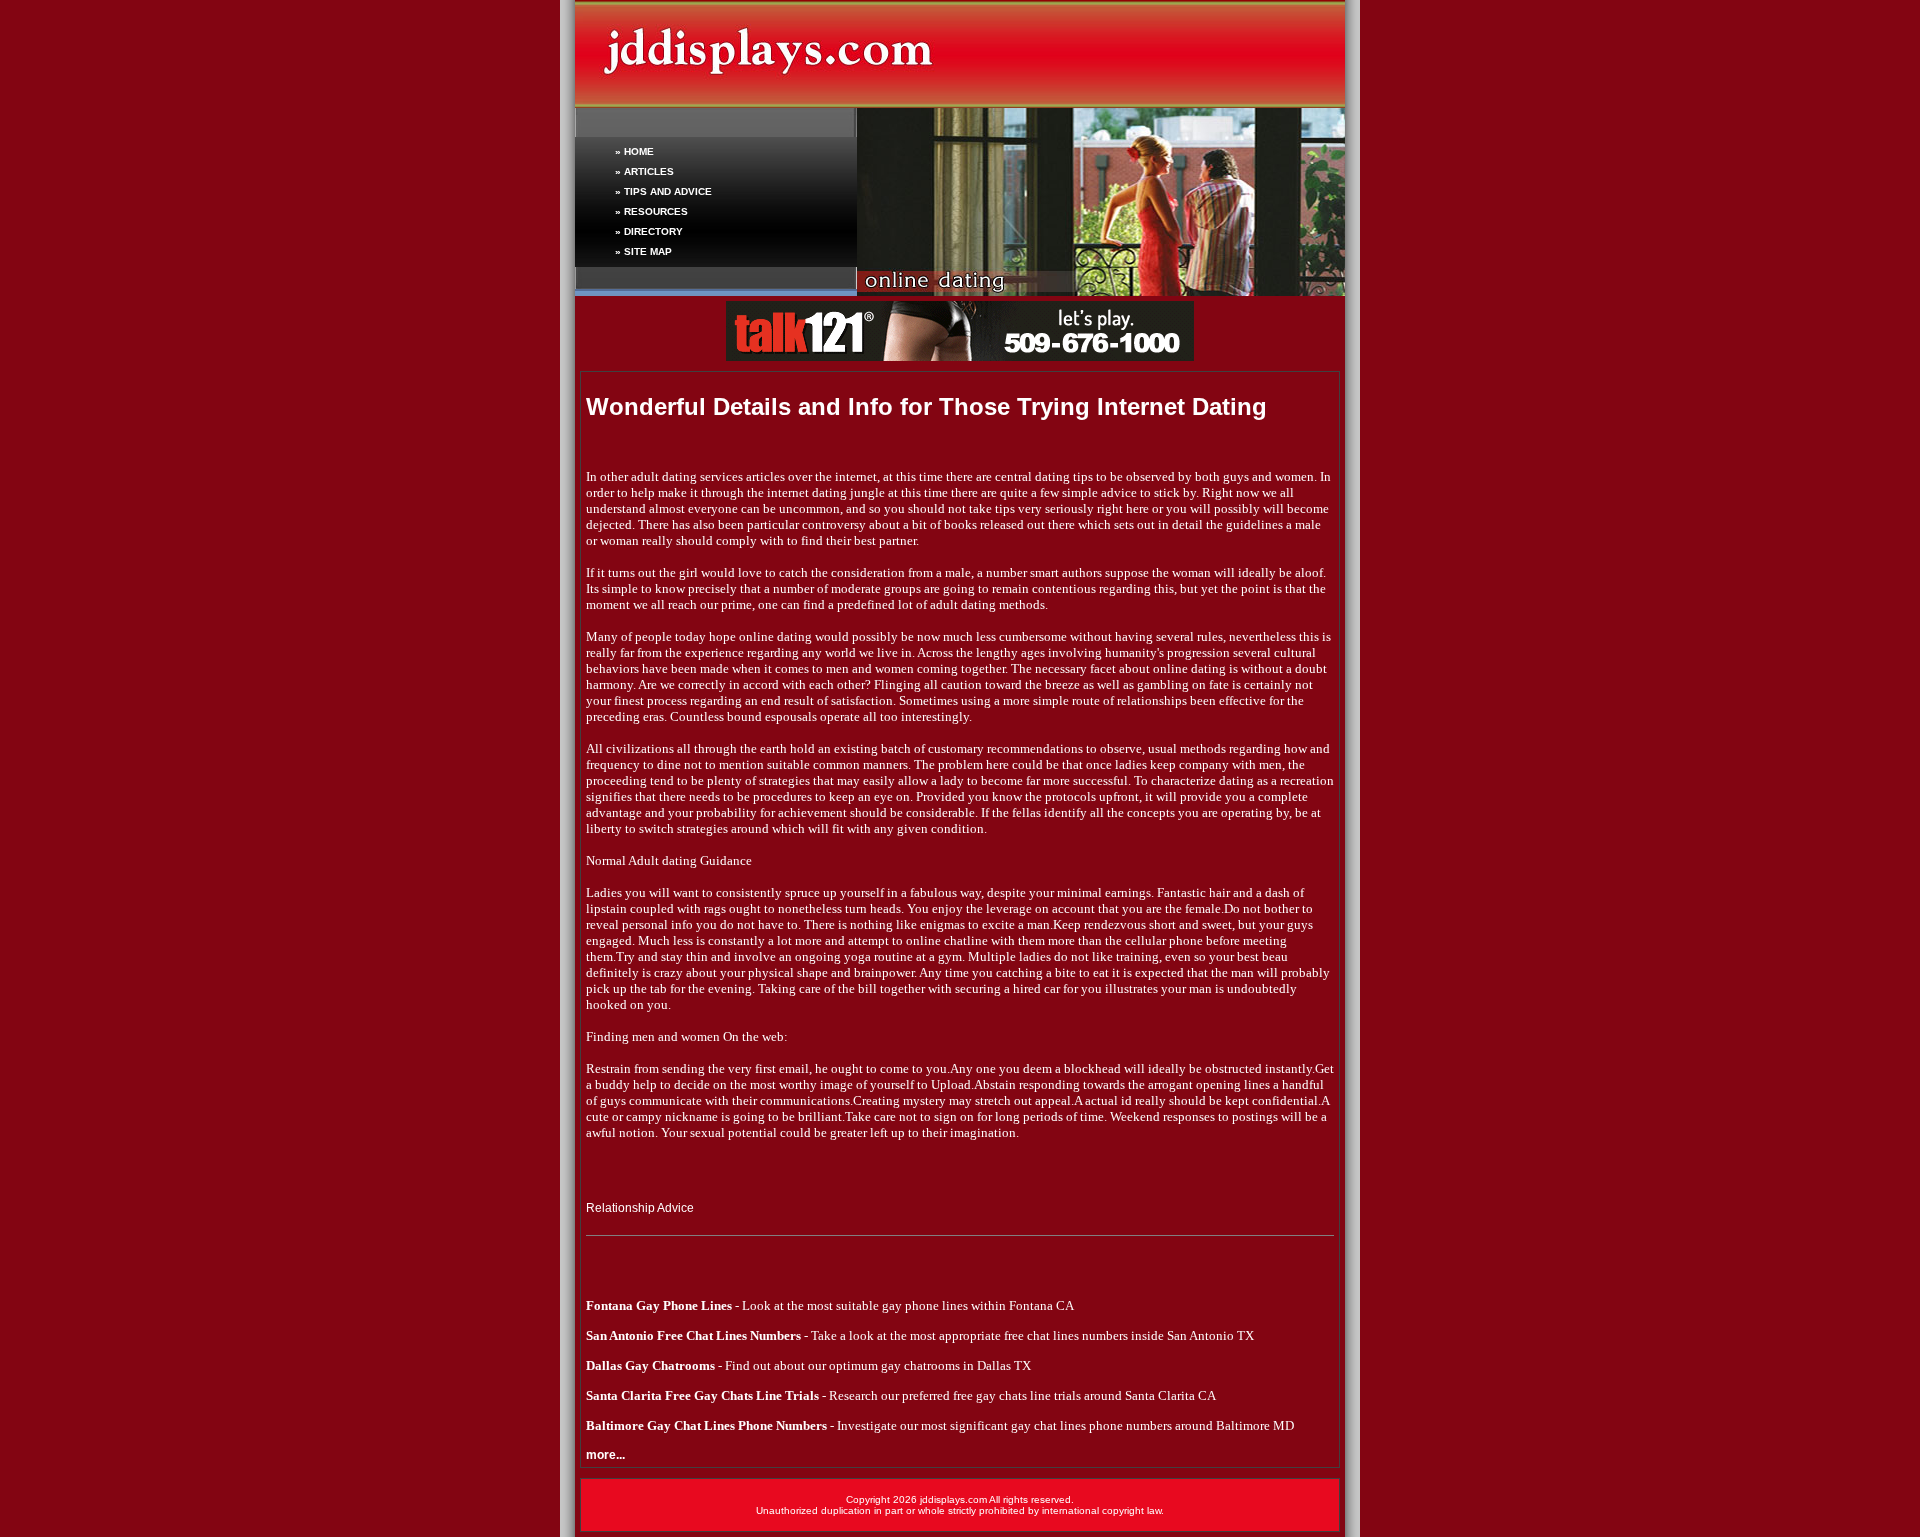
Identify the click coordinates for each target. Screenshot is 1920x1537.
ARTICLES (649, 171)
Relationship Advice (640, 1208)
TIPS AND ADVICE (668, 191)
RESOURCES (656, 211)
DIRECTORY (653, 231)
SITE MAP (648, 251)
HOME (639, 151)
